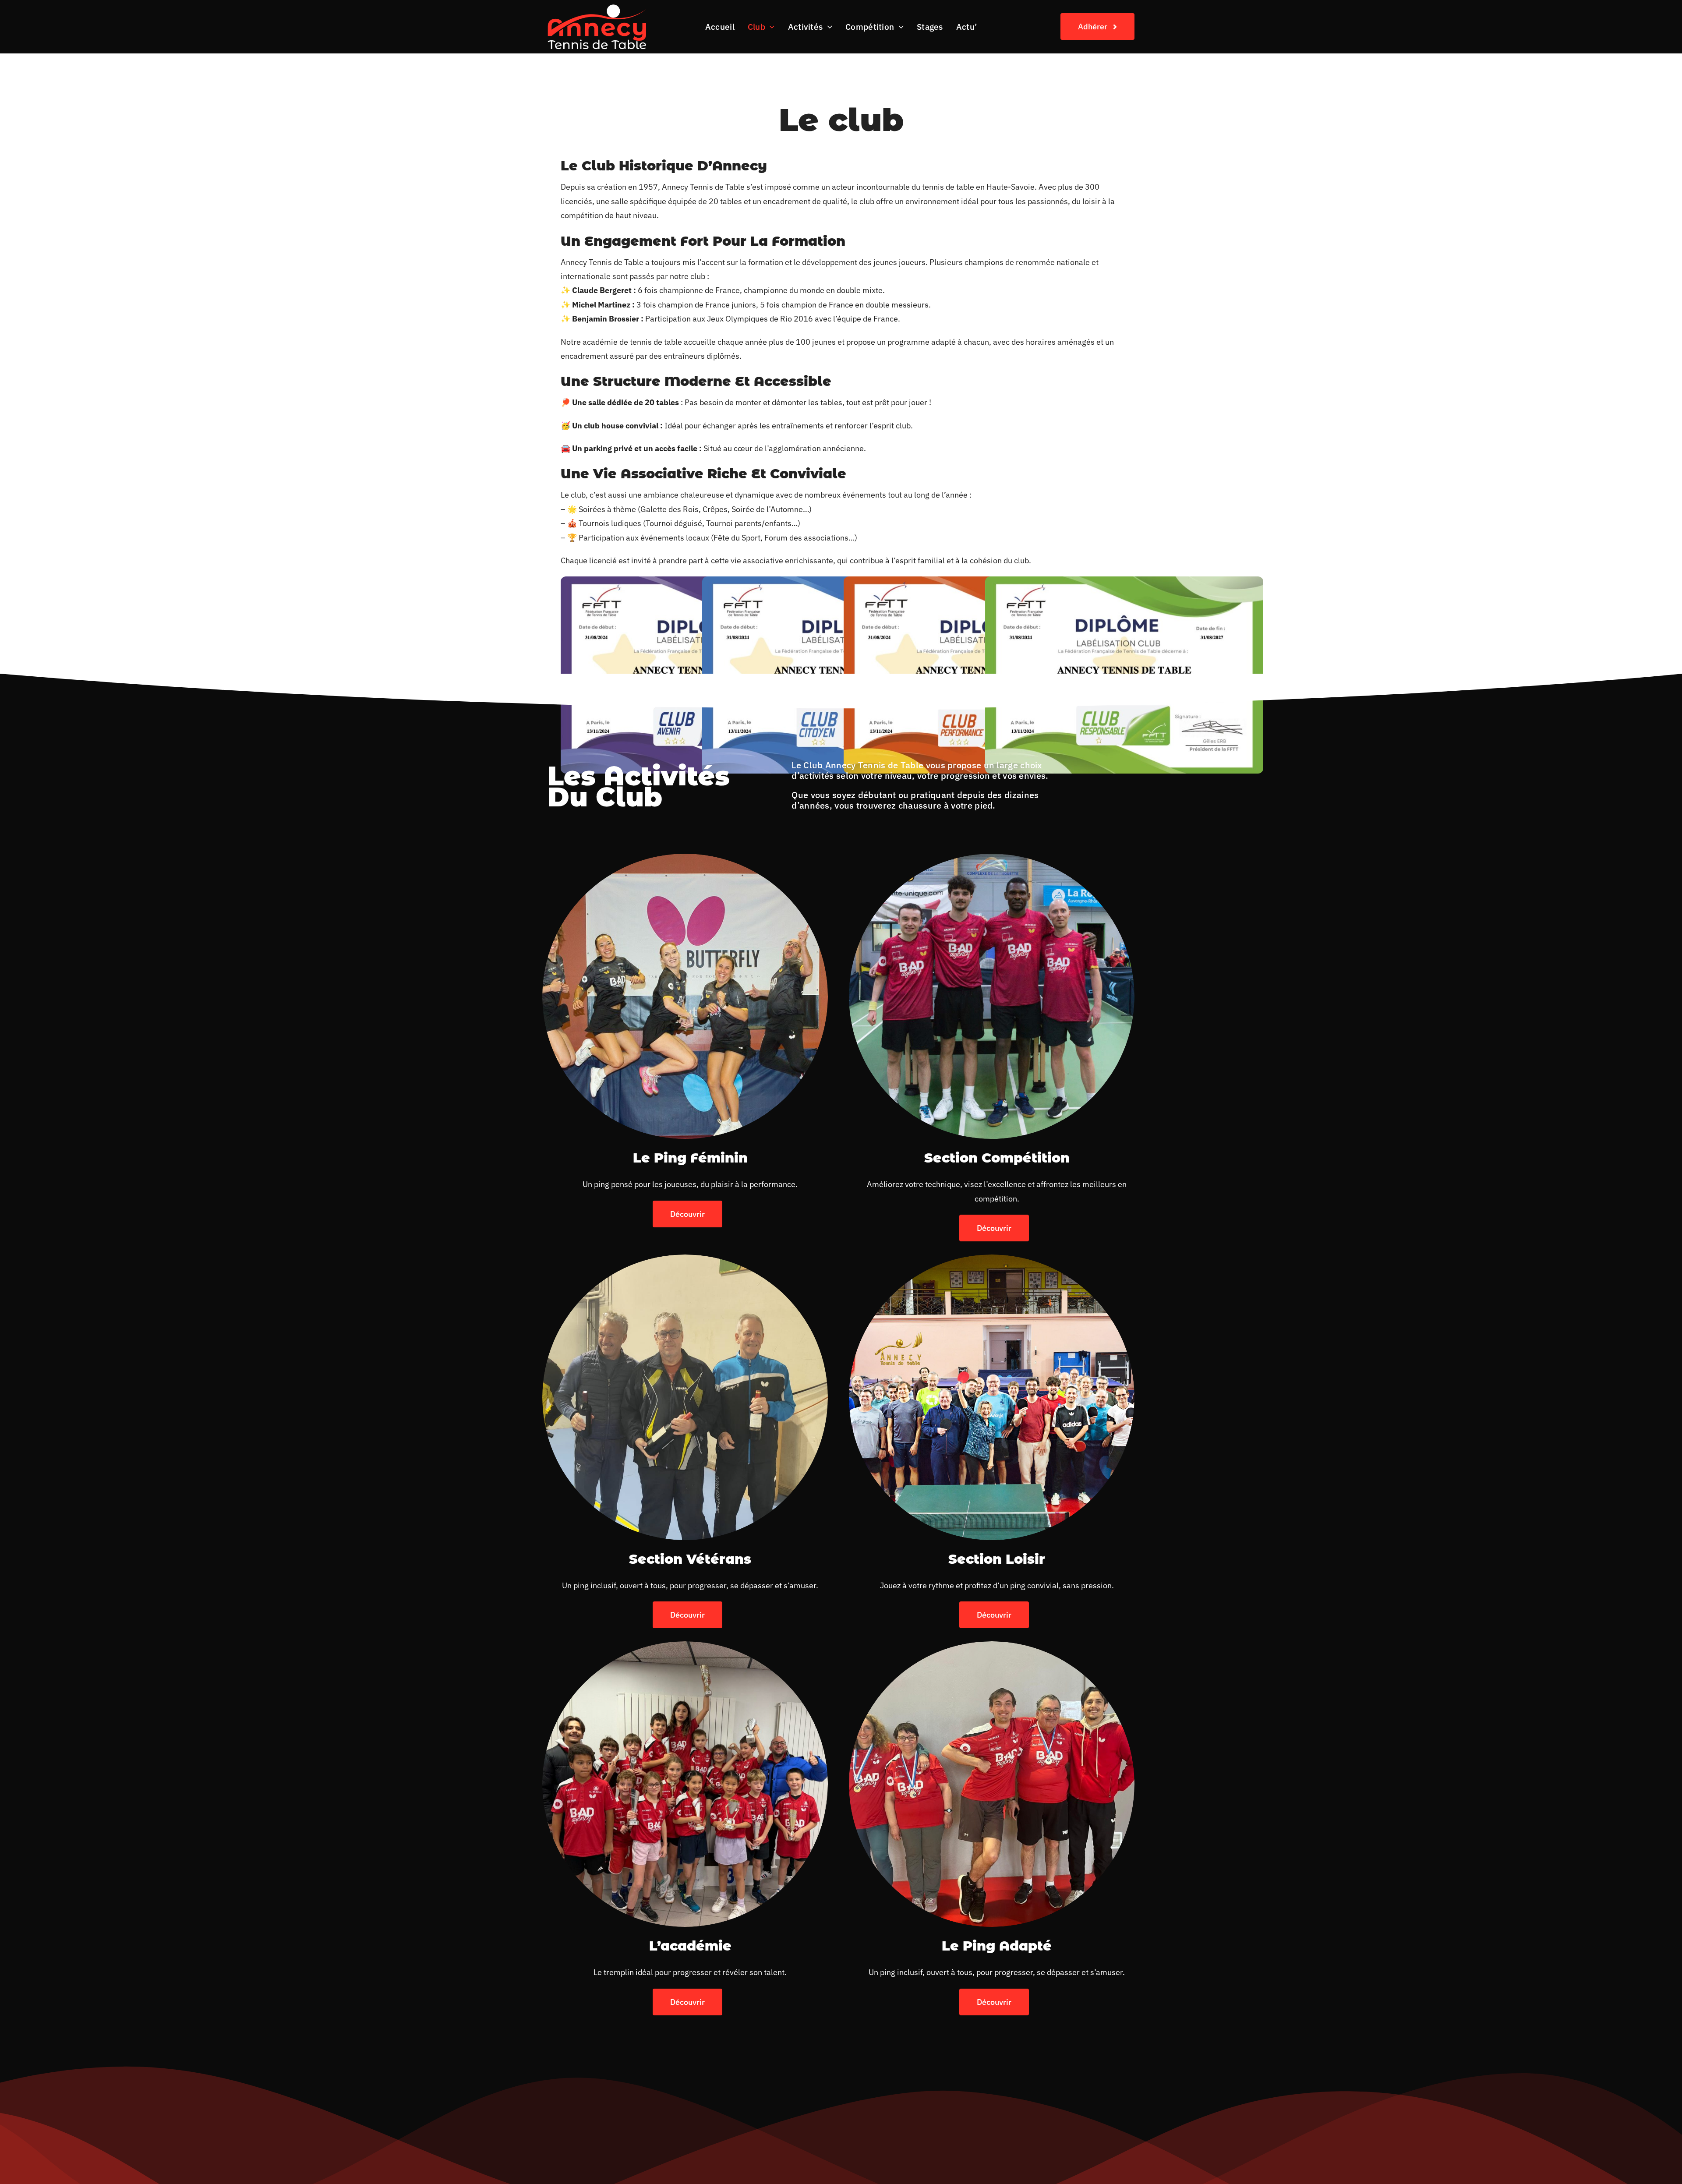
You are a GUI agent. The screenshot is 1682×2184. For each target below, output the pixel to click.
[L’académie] (685, 1648)
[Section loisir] (992, 1261)
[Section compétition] (992, 861)
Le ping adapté (997, 1946)
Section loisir (997, 1559)
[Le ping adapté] (992, 1648)
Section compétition (997, 1158)
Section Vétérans (690, 1559)
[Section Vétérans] (685, 1261)
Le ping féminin (690, 1158)
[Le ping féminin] (685, 861)
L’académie (690, 1946)
